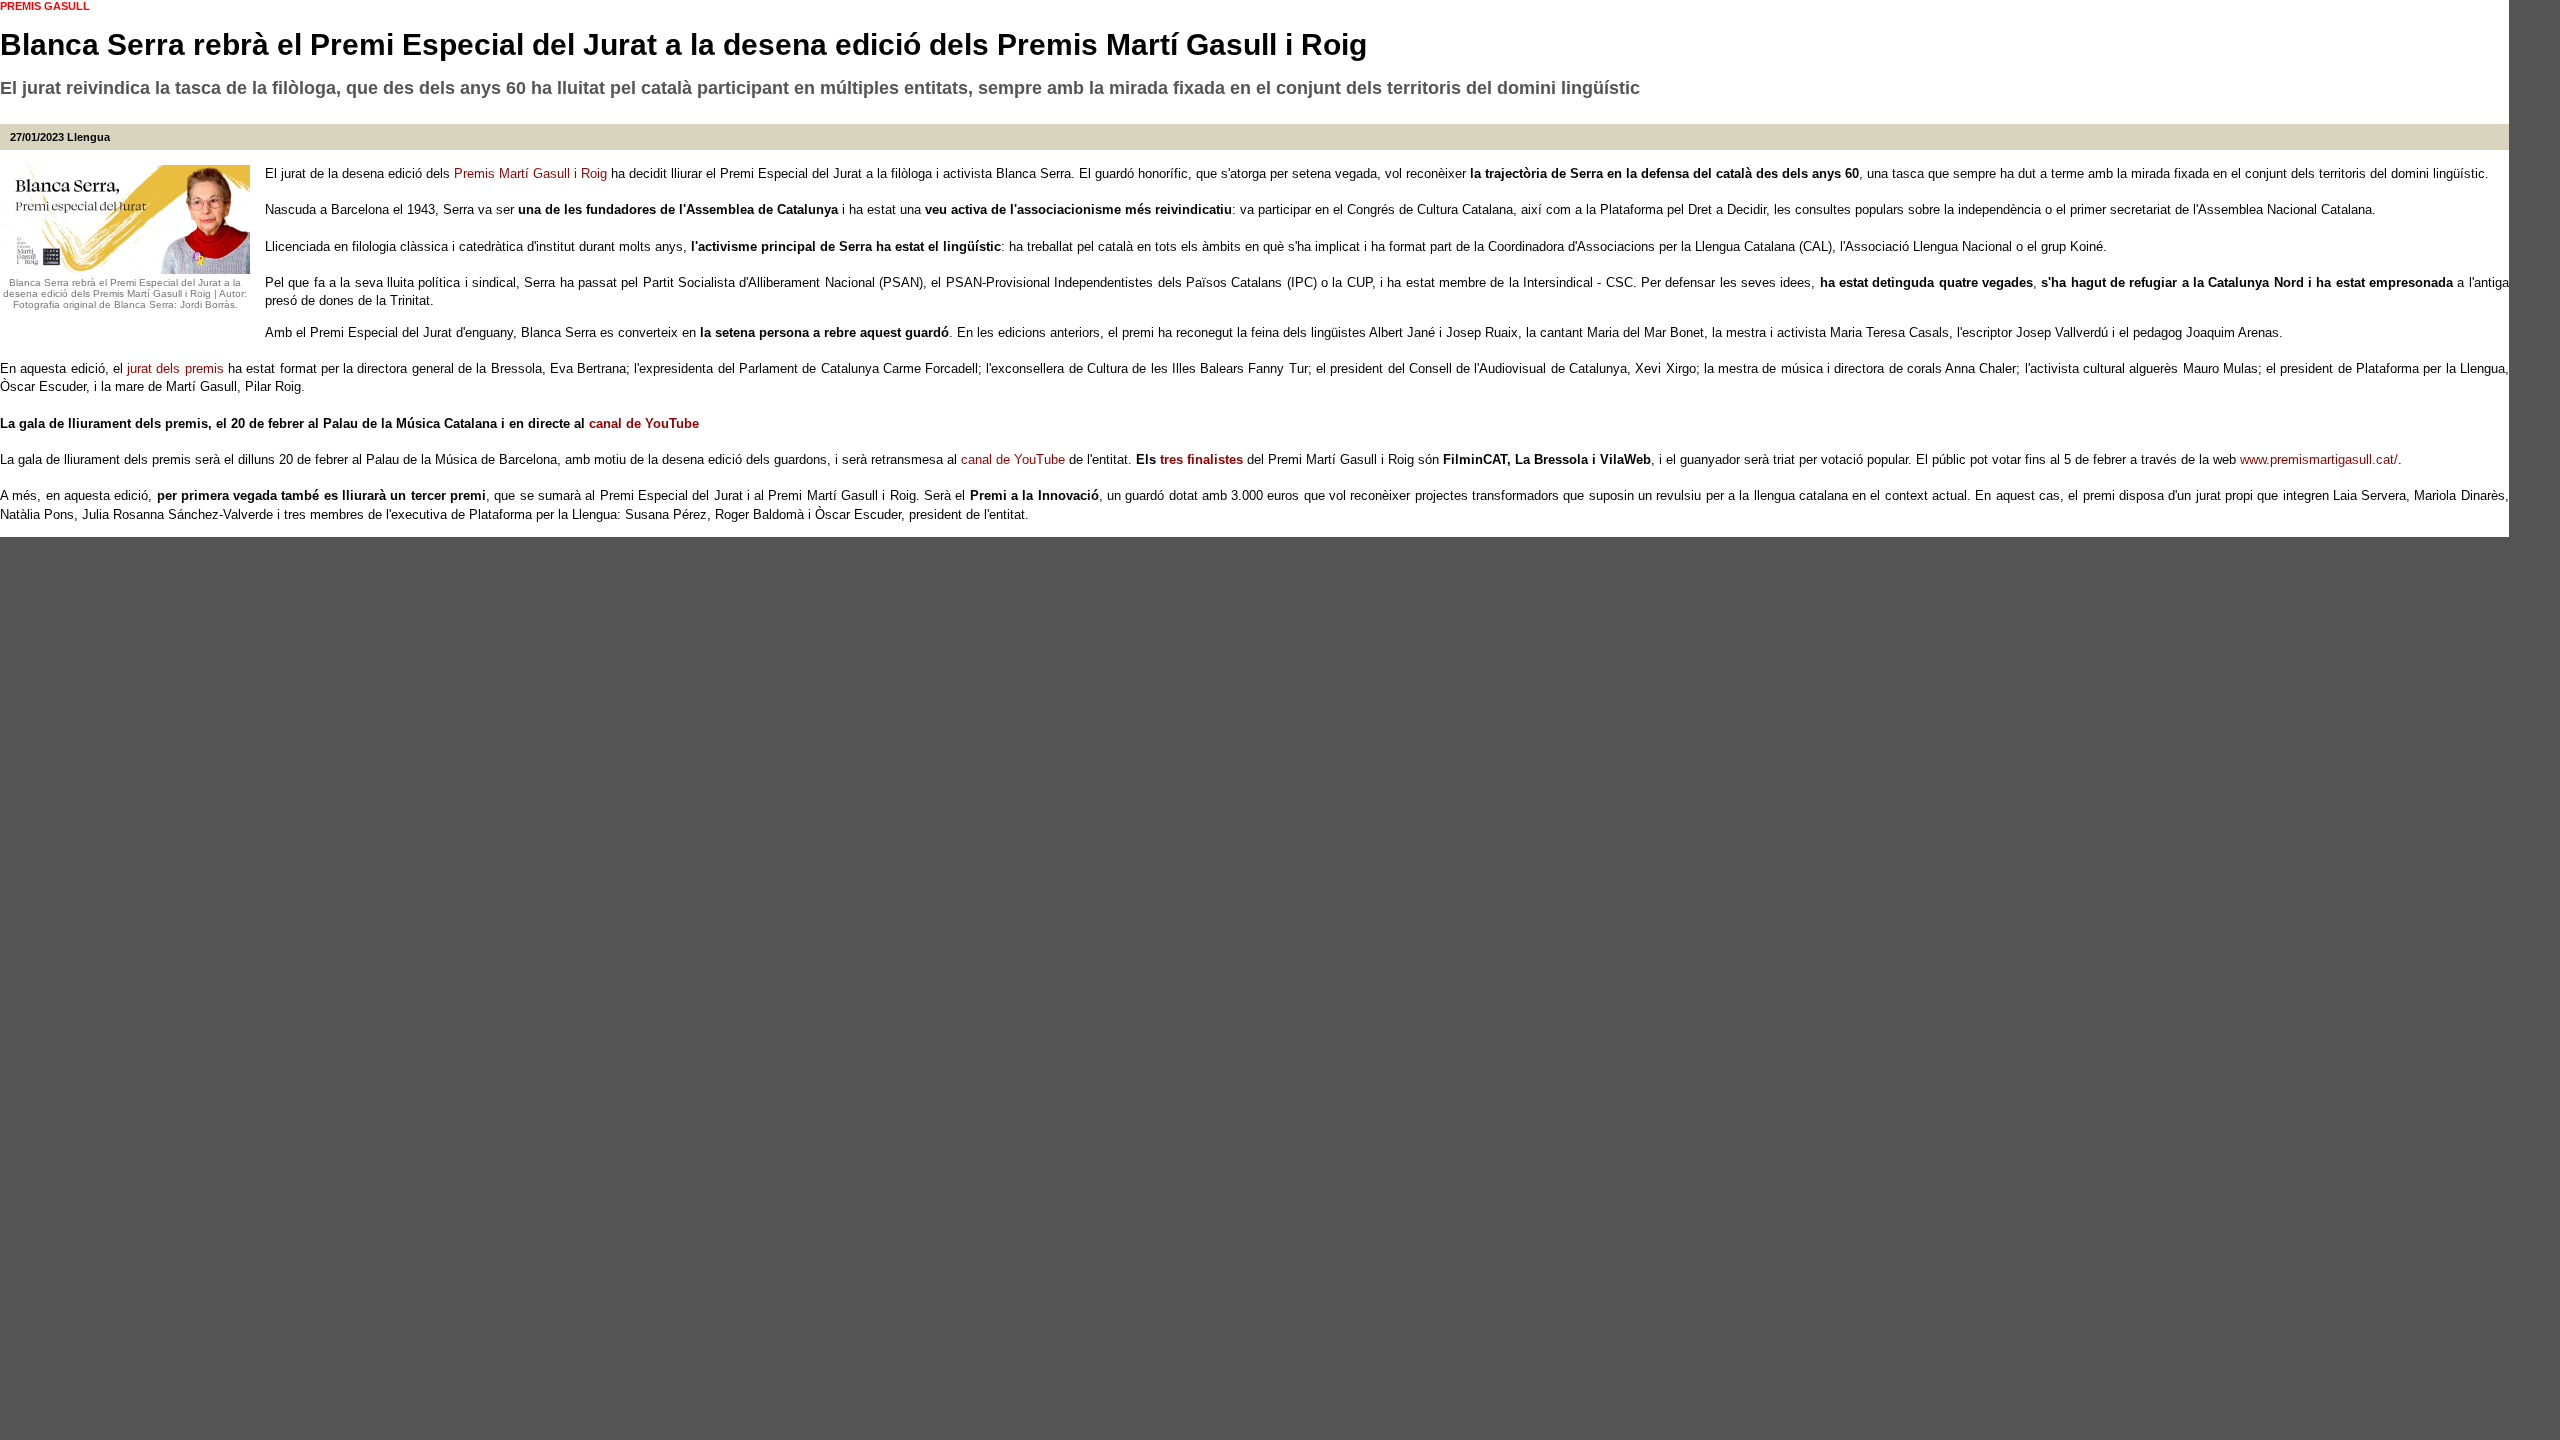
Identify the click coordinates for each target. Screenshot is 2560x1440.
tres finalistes (1201, 459)
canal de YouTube (644, 423)
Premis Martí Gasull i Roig (530, 173)
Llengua (88, 137)
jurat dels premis (175, 368)
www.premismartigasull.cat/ (2319, 459)
